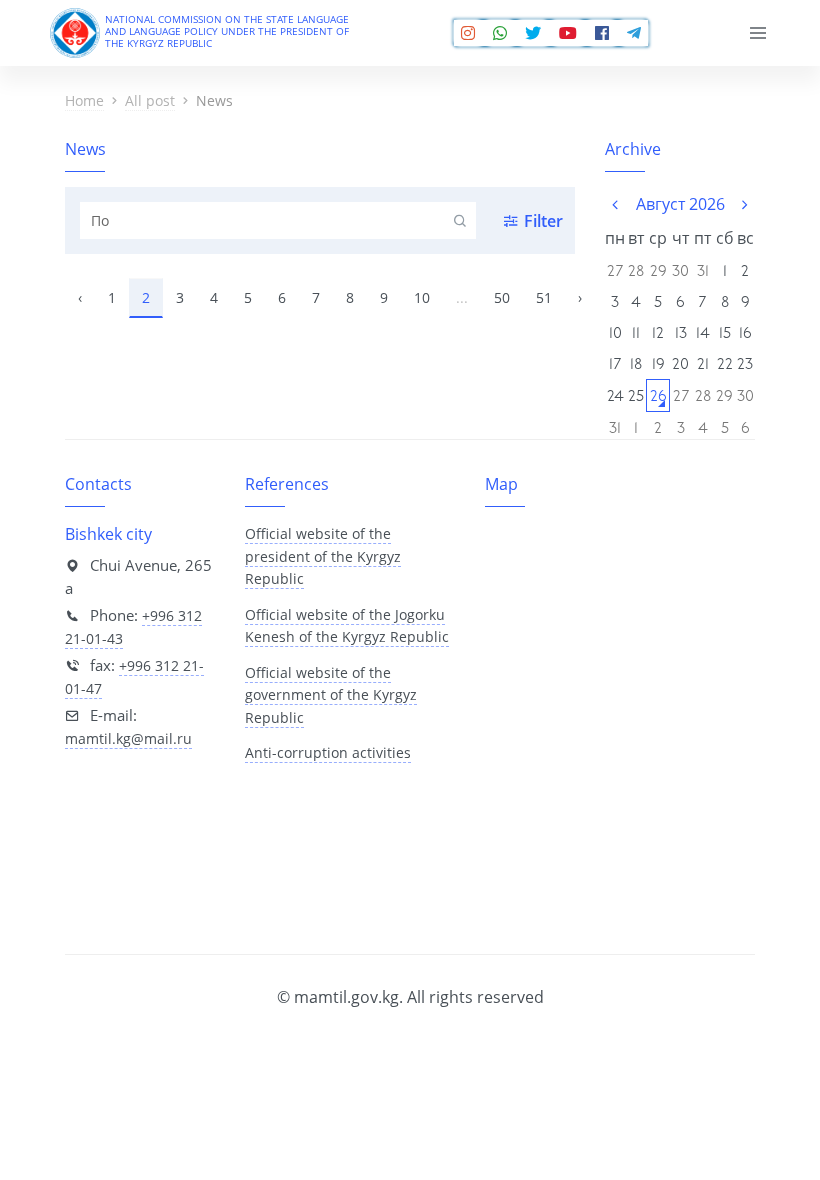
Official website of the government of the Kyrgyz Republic (331, 695)
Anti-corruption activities (328, 752)
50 (502, 297)
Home (84, 100)
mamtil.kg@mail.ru (128, 738)
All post (150, 100)
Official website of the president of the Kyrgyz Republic (323, 556)
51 (544, 297)
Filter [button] (543, 221)
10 (422, 297)
